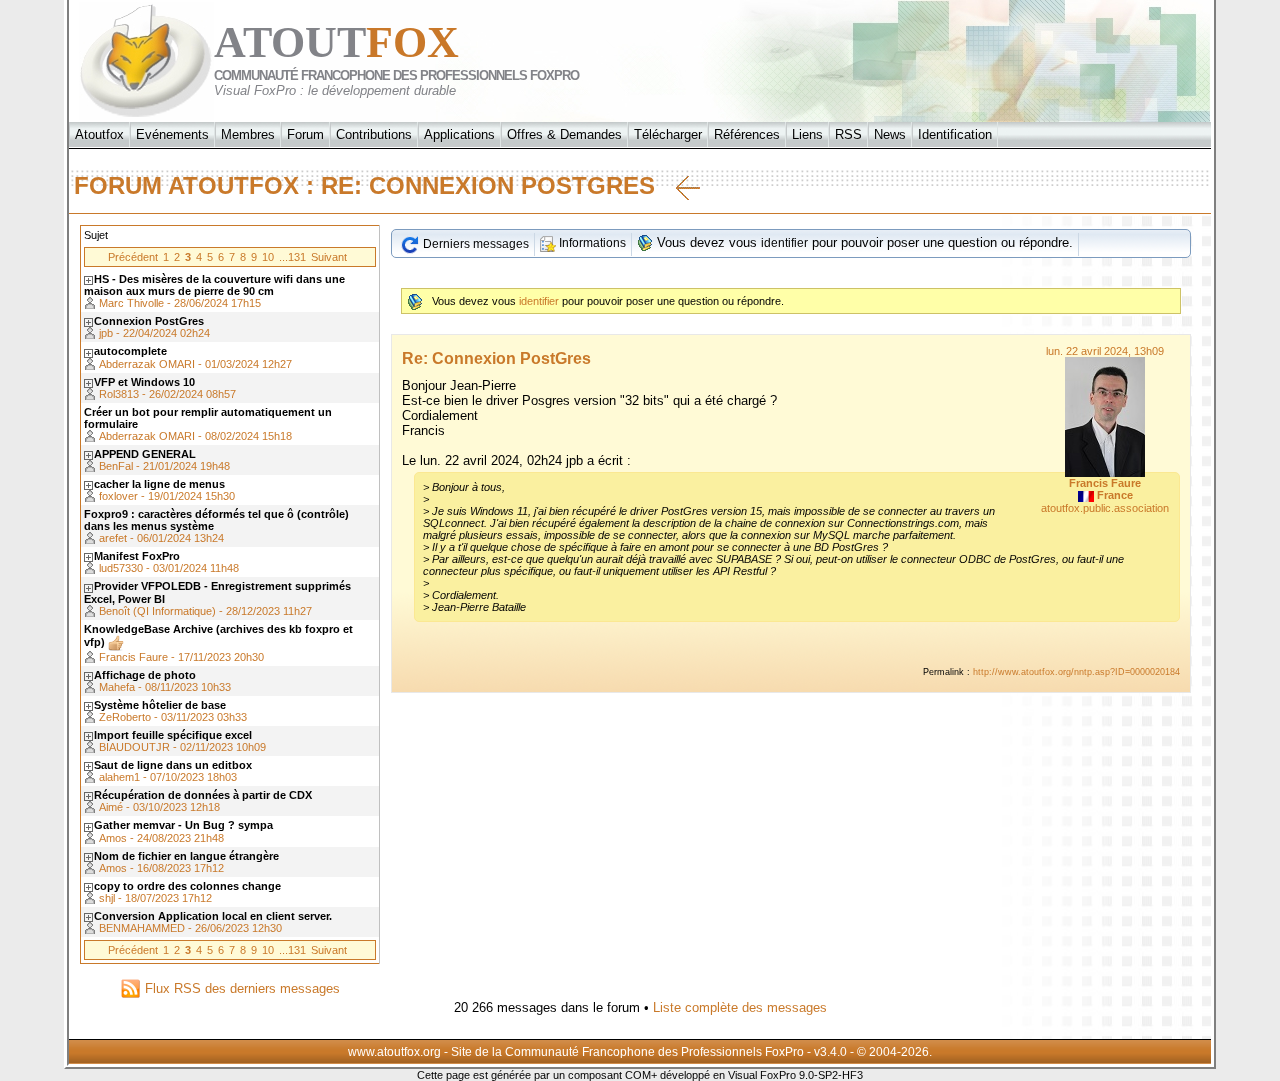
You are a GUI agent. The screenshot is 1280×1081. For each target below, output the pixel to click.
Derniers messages (474, 244)
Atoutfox (99, 134)
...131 (292, 257)
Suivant (329, 257)
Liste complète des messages (740, 1007)
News (890, 134)
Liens (807, 134)
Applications (459, 134)
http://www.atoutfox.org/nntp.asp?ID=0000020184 (1076, 672)
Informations (591, 243)
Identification (955, 134)
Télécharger (668, 134)
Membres (248, 134)
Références (747, 134)
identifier (784, 243)
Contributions (374, 134)
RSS (848, 134)
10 (268, 257)
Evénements (172, 134)
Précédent (133, 257)
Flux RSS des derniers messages (240, 988)
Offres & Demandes (564, 134)
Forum (305, 134)
